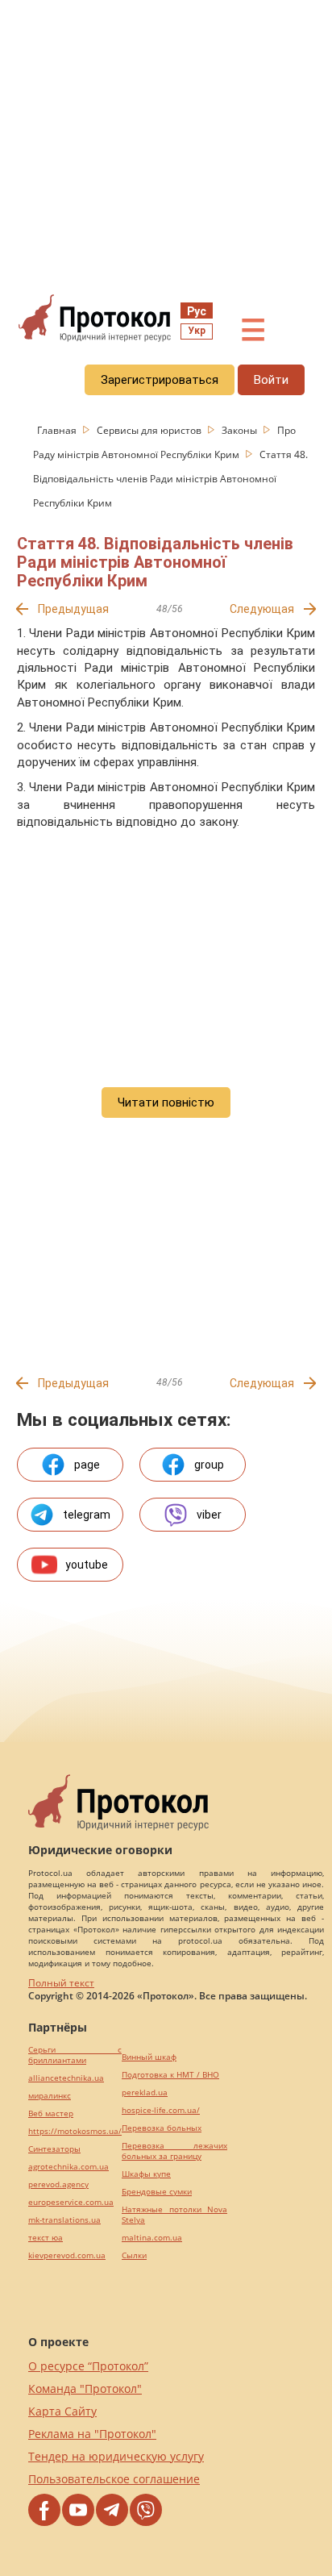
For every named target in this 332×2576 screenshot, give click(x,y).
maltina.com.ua (152, 2238)
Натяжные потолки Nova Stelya (174, 2215)
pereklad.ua (145, 2092)
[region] (166, 146)
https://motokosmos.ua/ (75, 2131)
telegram (87, 1515)
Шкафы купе (146, 2174)
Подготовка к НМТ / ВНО (170, 2075)
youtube (87, 1565)
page (87, 1465)
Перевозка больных (162, 2128)
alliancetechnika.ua (66, 2078)
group (209, 1465)
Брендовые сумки (157, 2192)
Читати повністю (166, 1103)
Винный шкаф (149, 2057)
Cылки (134, 2255)
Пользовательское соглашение (114, 2479)
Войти (271, 380)
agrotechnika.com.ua (68, 2167)
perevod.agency (58, 2184)
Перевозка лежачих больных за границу (174, 2151)
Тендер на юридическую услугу (116, 2456)
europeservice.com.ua (71, 2202)
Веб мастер (51, 2113)
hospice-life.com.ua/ (161, 2110)
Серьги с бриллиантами (75, 2055)
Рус (197, 311)
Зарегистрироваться (160, 380)
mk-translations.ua (64, 2220)
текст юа (46, 2238)
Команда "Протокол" (85, 2388)
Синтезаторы (54, 2149)
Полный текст (61, 1983)
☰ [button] (253, 331)
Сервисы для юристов (150, 430)
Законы (241, 430)
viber (209, 1515)
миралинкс (50, 2096)
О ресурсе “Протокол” (88, 2366)
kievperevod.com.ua (67, 2255)
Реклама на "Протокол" (92, 2434)
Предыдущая (73, 609)
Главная (58, 430)
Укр (197, 331)
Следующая (262, 609)
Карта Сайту (62, 2411)
